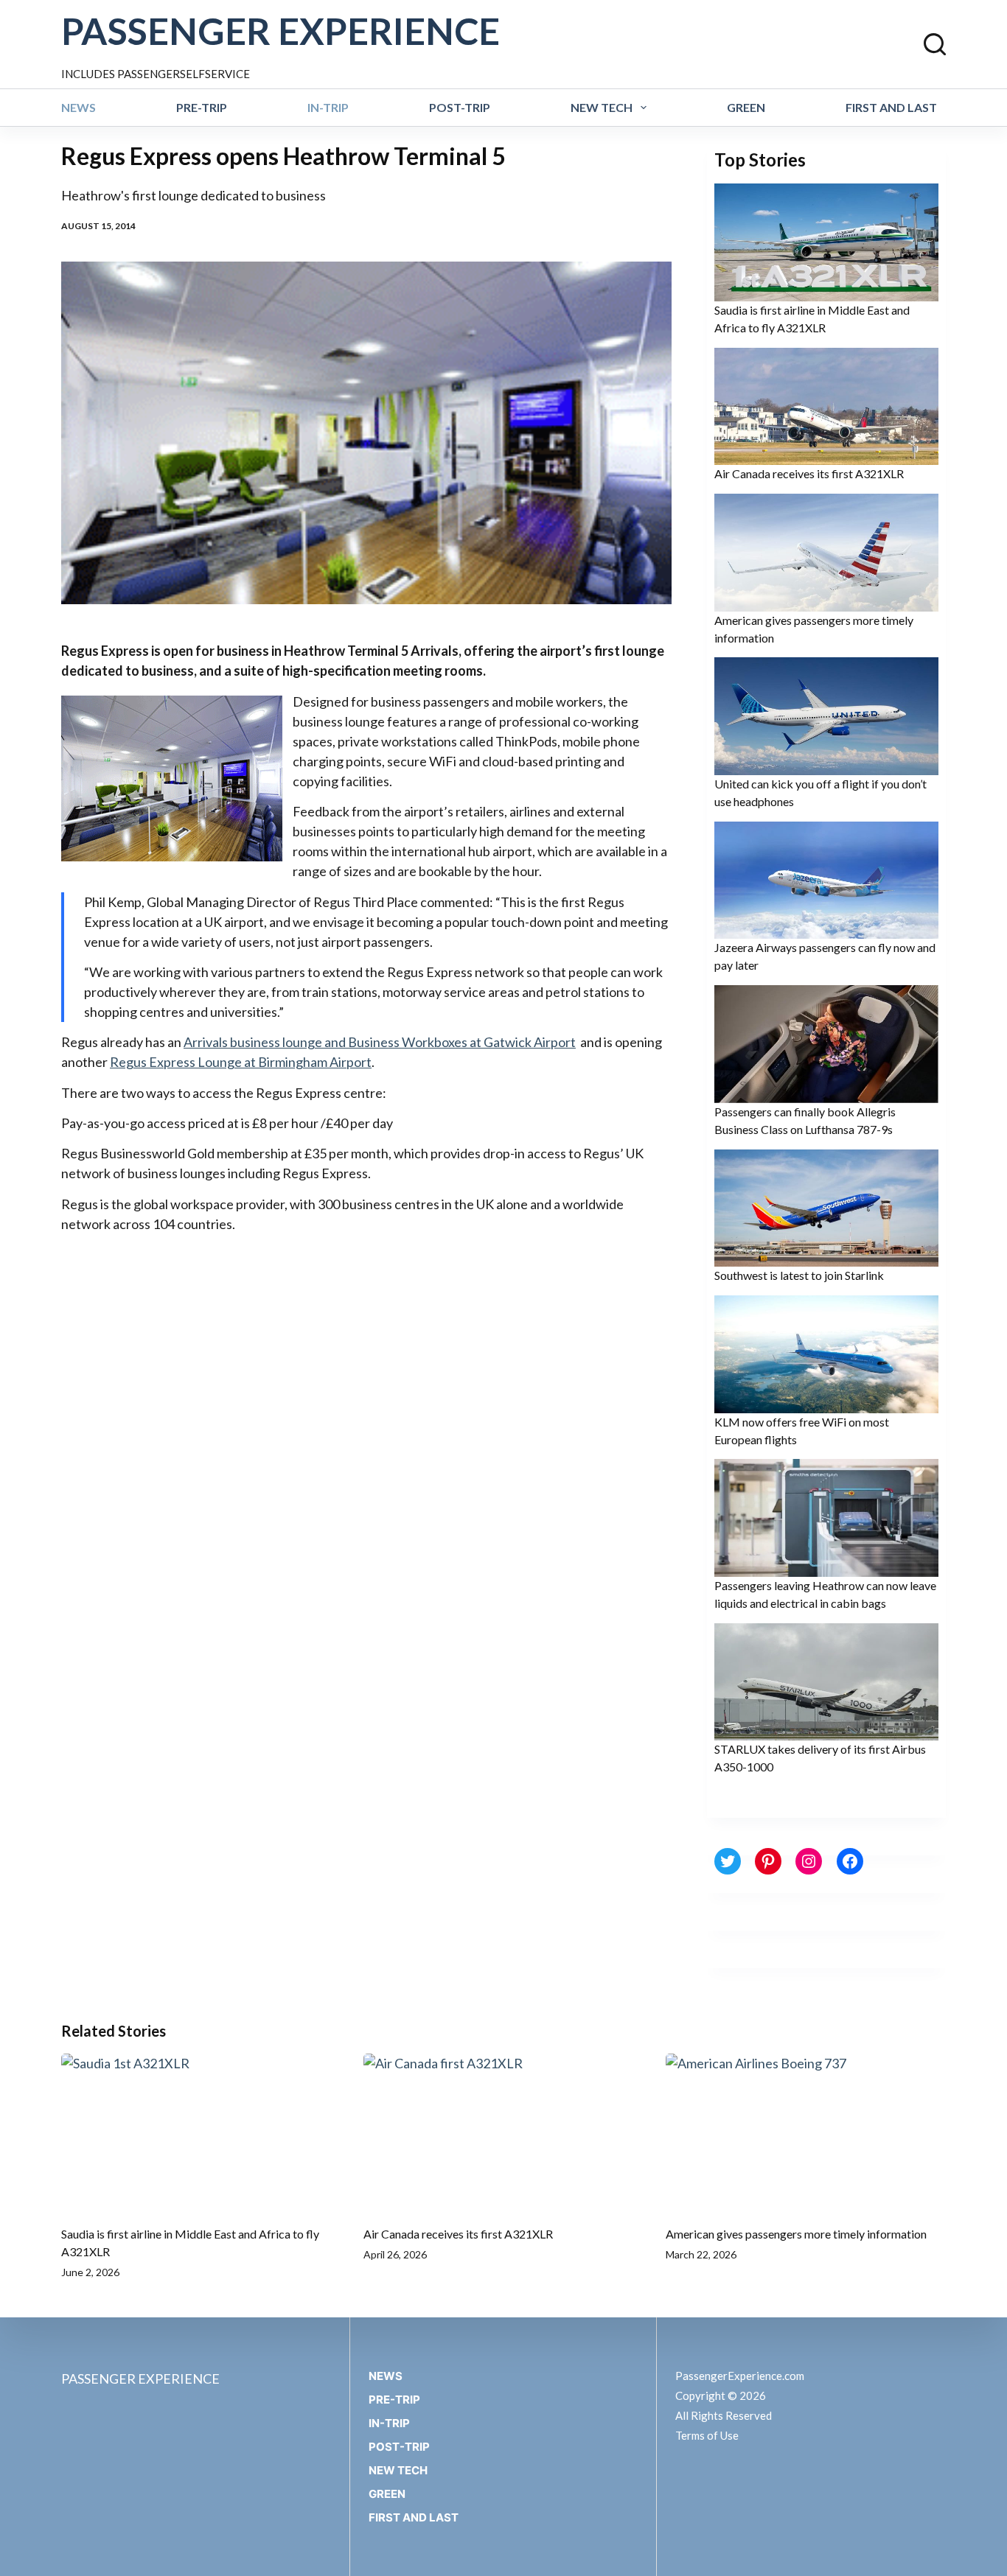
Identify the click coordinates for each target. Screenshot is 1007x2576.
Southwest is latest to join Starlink (799, 1275)
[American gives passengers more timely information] (806, 2132)
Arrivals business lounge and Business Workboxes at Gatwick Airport (380, 1042)
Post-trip (460, 107)
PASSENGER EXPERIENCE (281, 31)
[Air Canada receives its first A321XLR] (503, 2132)
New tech (602, 107)
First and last (891, 107)
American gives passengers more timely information (796, 2234)
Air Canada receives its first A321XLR (809, 473)
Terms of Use (707, 2435)
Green (746, 107)
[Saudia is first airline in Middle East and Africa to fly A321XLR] (201, 2132)
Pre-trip (202, 107)
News (79, 107)
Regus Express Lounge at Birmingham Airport (241, 1062)
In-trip (328, 107)
